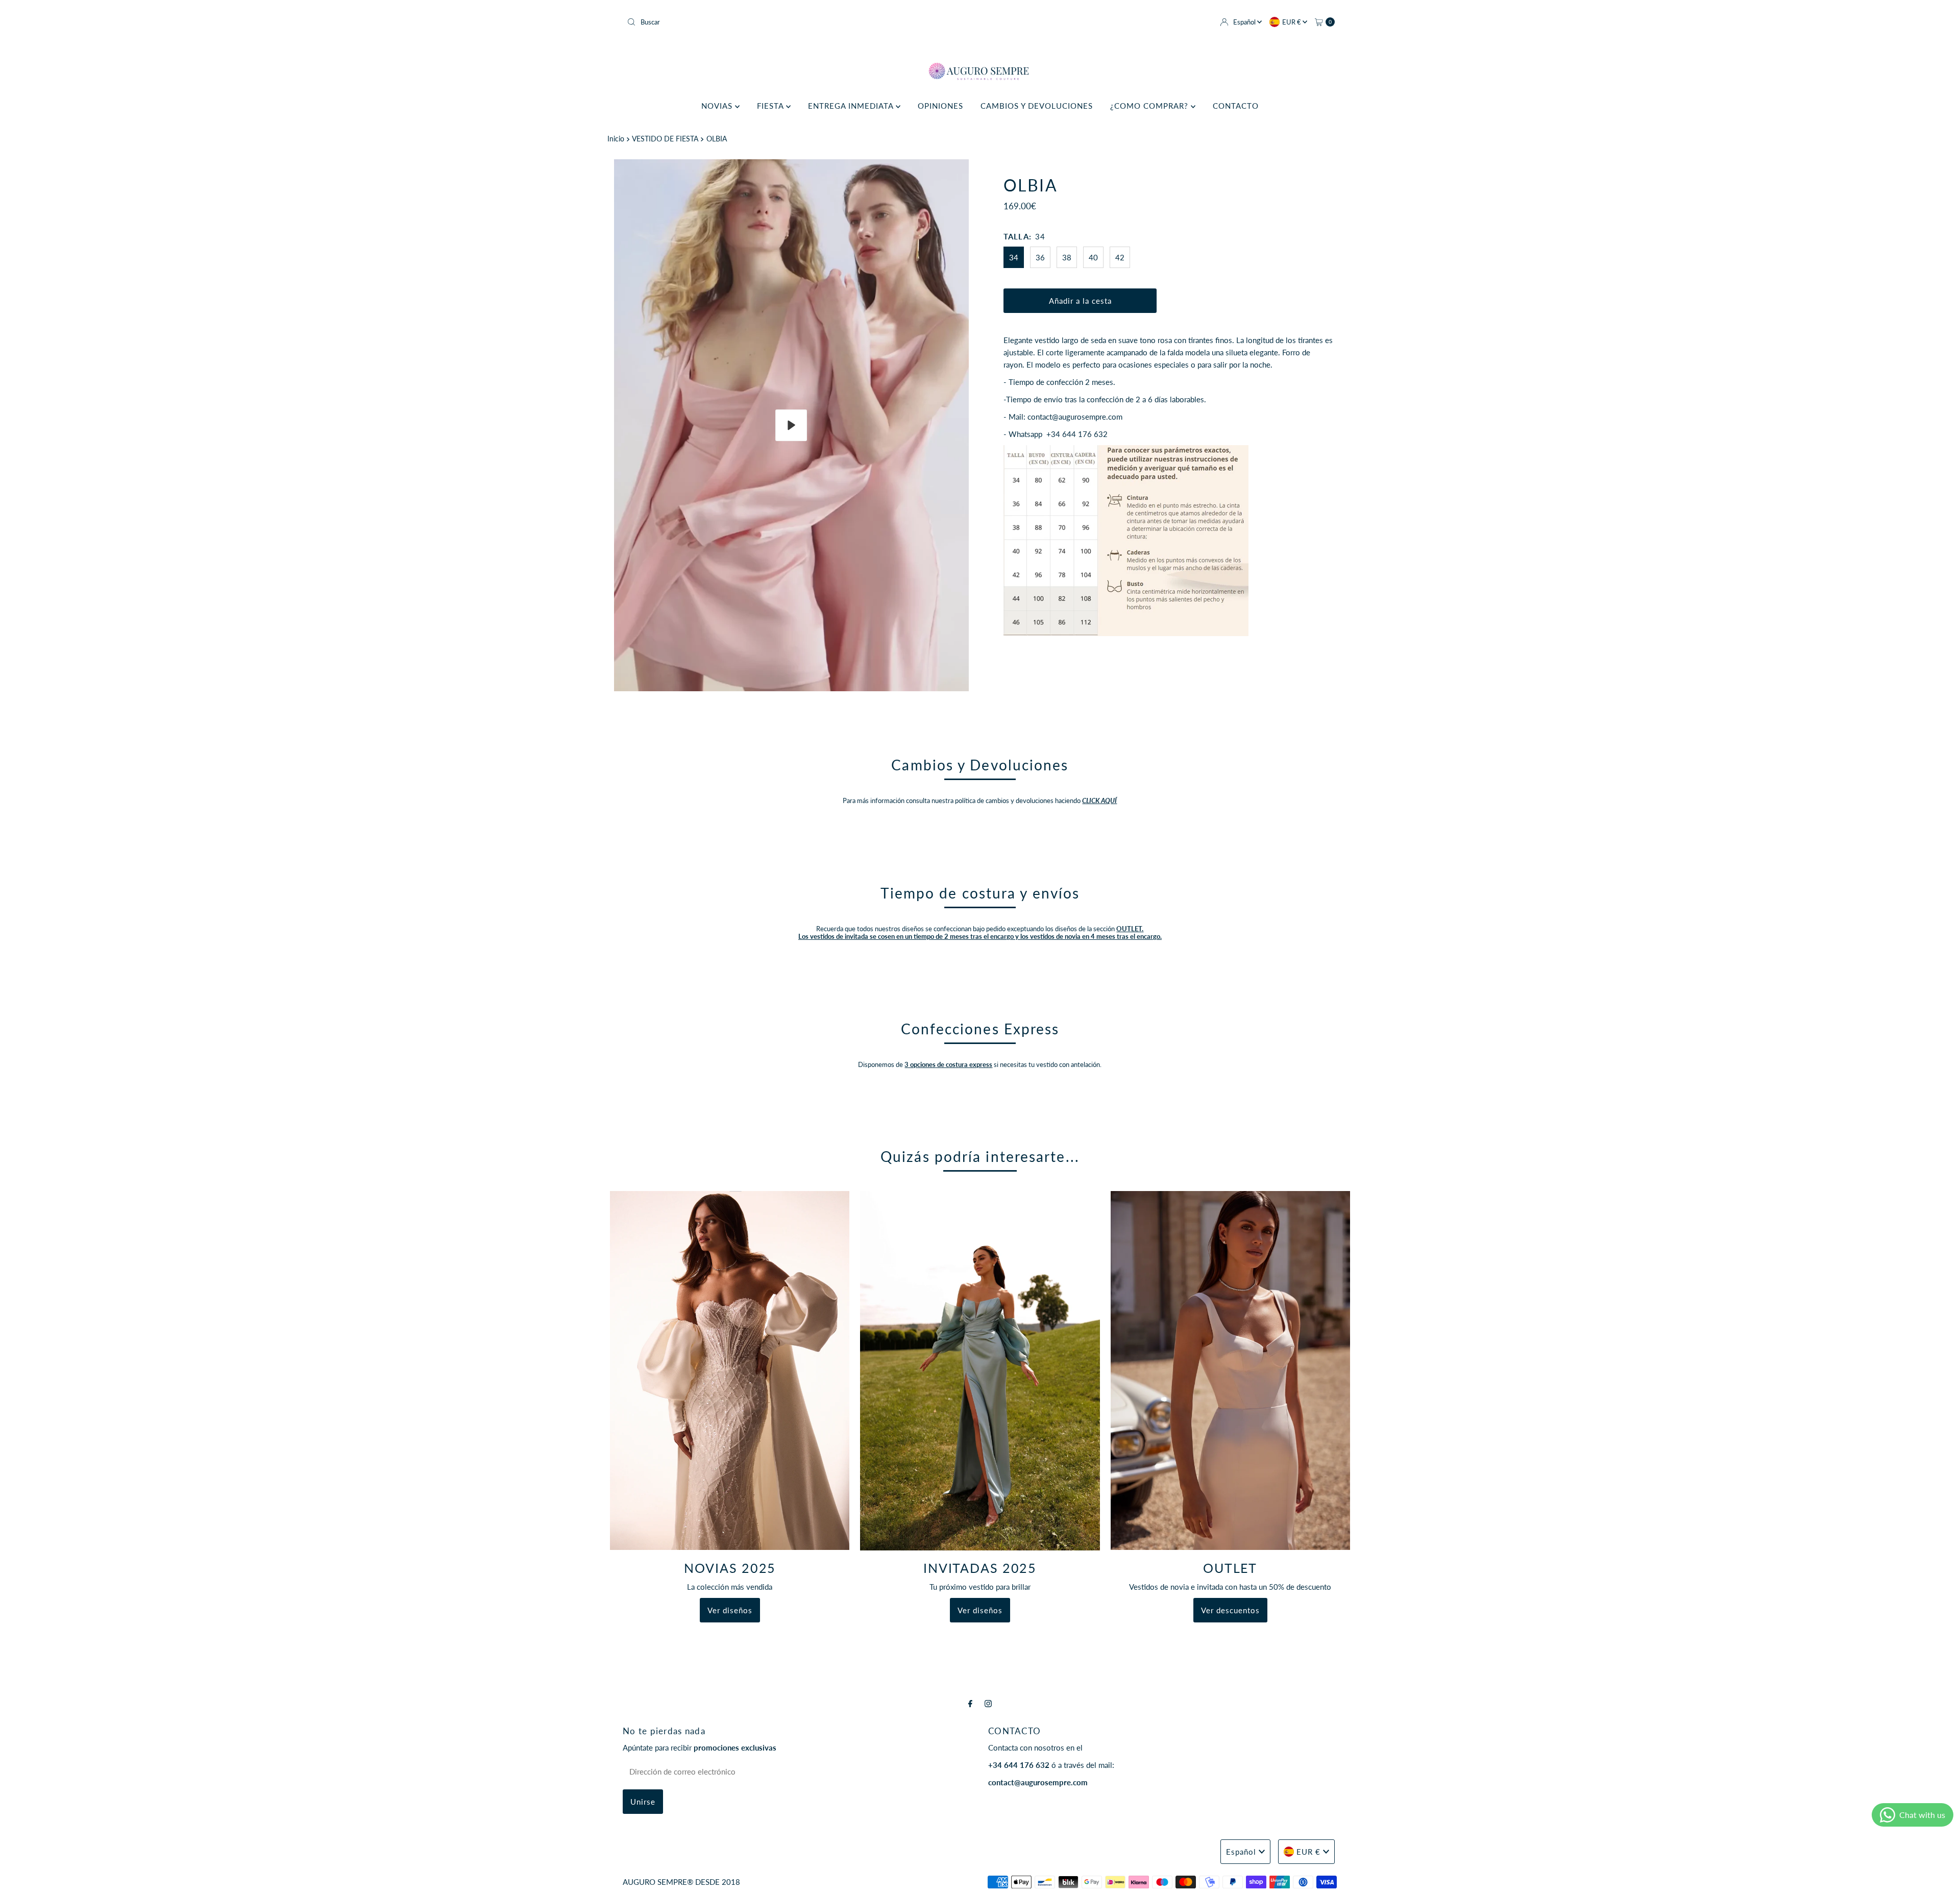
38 (1067, 257)
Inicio (616, 139)
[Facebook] (970, 1703)
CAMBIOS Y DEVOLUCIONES (1037, 106)
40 (1093, 257)
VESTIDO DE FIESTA (665, 139)
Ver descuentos (1230, 1611)
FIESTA (771, 106)
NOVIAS (718, 106)
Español (1245, 22)
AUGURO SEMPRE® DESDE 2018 (681, 1882)
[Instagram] (988, 1703)
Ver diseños (730, 1610)
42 (1120, 257)
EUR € (1292, 22)
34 (1014, 257)
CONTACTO (1236, 106)
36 (1040, 257)
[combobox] (799, 22)
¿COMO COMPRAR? (1150, 106)
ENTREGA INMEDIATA (852, 106)
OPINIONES (940, 106)
